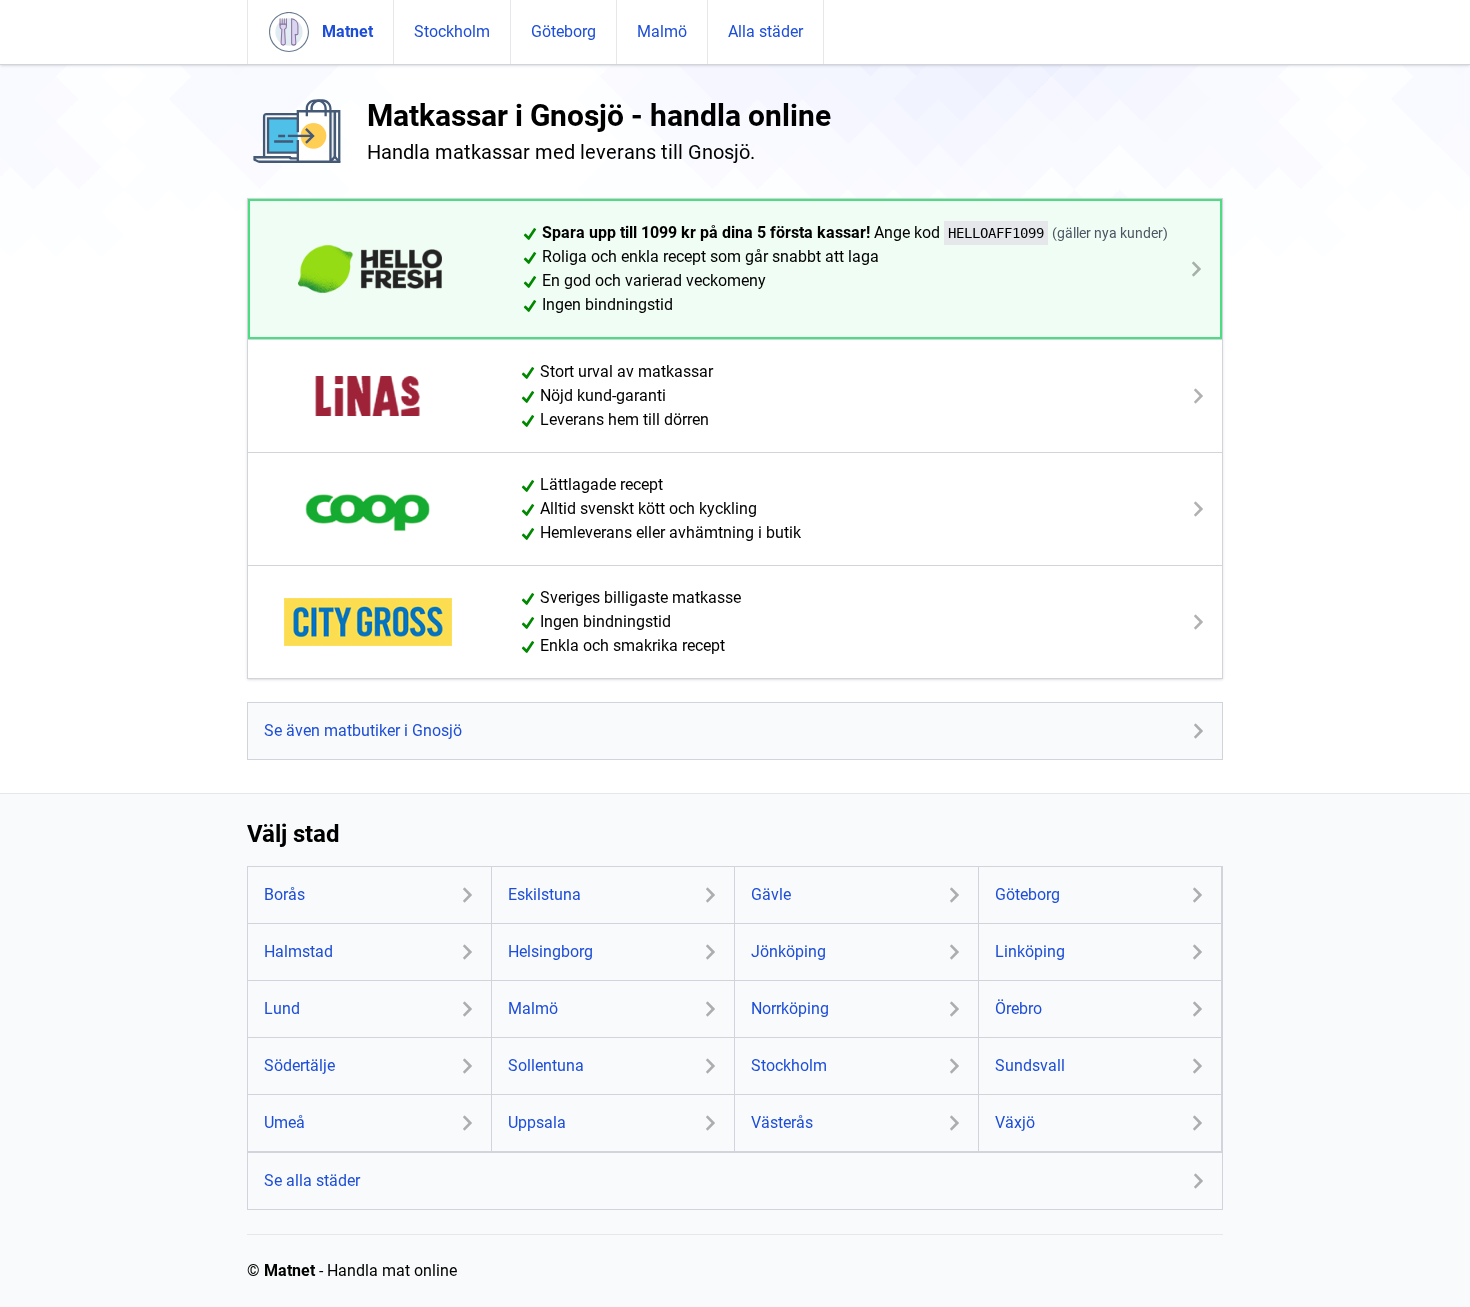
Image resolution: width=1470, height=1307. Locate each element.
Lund (282, 1008)
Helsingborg (550, 951)
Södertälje (299, 1065)
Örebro (1018, 1008)
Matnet (289, 1270)
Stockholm (452, 31)
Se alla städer (312, 1180)
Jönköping (788, 951)
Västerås (782, 1122)
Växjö (1015, 1122)
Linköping (1030, 951)
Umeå (284, 1122)
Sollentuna (546, 1065)
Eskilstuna (544, 894)
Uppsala (537, 1122)
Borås (284, 894)
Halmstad (298, 951)
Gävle (771, 894)
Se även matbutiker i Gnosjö (363, 730)
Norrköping (790, 1008)
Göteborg (563, 31)
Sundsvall (1030, 1065)
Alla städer (765, 31)
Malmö (662, 31)
